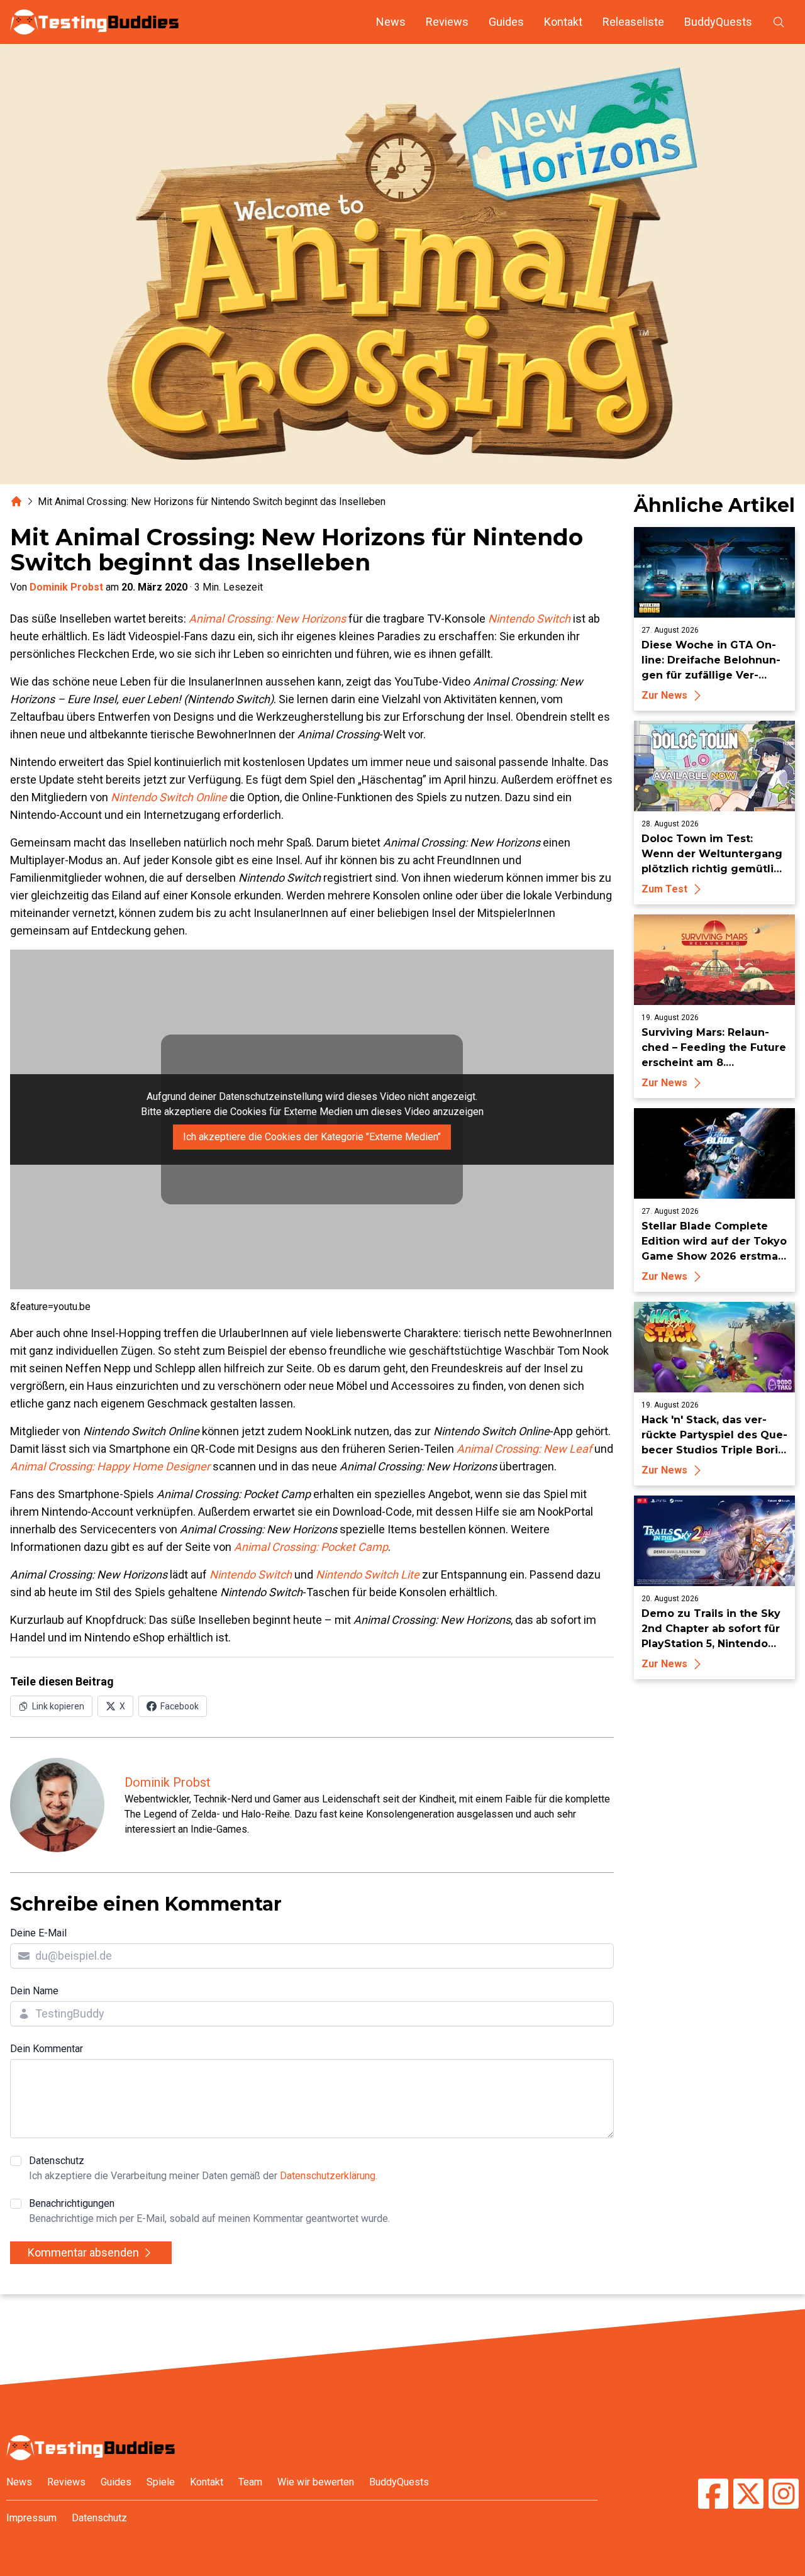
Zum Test (664, 889)
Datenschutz (203, 2168)
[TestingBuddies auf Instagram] (784, 2495)
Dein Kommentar (47, 2049)
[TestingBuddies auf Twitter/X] (748, 2495)
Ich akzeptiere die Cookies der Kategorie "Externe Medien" (312, 1137)
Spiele (161, 2482)
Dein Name (34, 1991)
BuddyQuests (718, 22)
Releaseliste (633, 22)
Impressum (31, 2518)
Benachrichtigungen (209, 2211)
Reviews (447, 22)
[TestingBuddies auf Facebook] (713, 2495)
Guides (506, 22)
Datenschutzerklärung (328, 2176)
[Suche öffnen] (779, 22)
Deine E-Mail (38, 1933)
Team (250, 2482)
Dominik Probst (66, 587)
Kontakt (563, 22)
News (391, 22)
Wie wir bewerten (316, 2482)
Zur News (664, 695)
